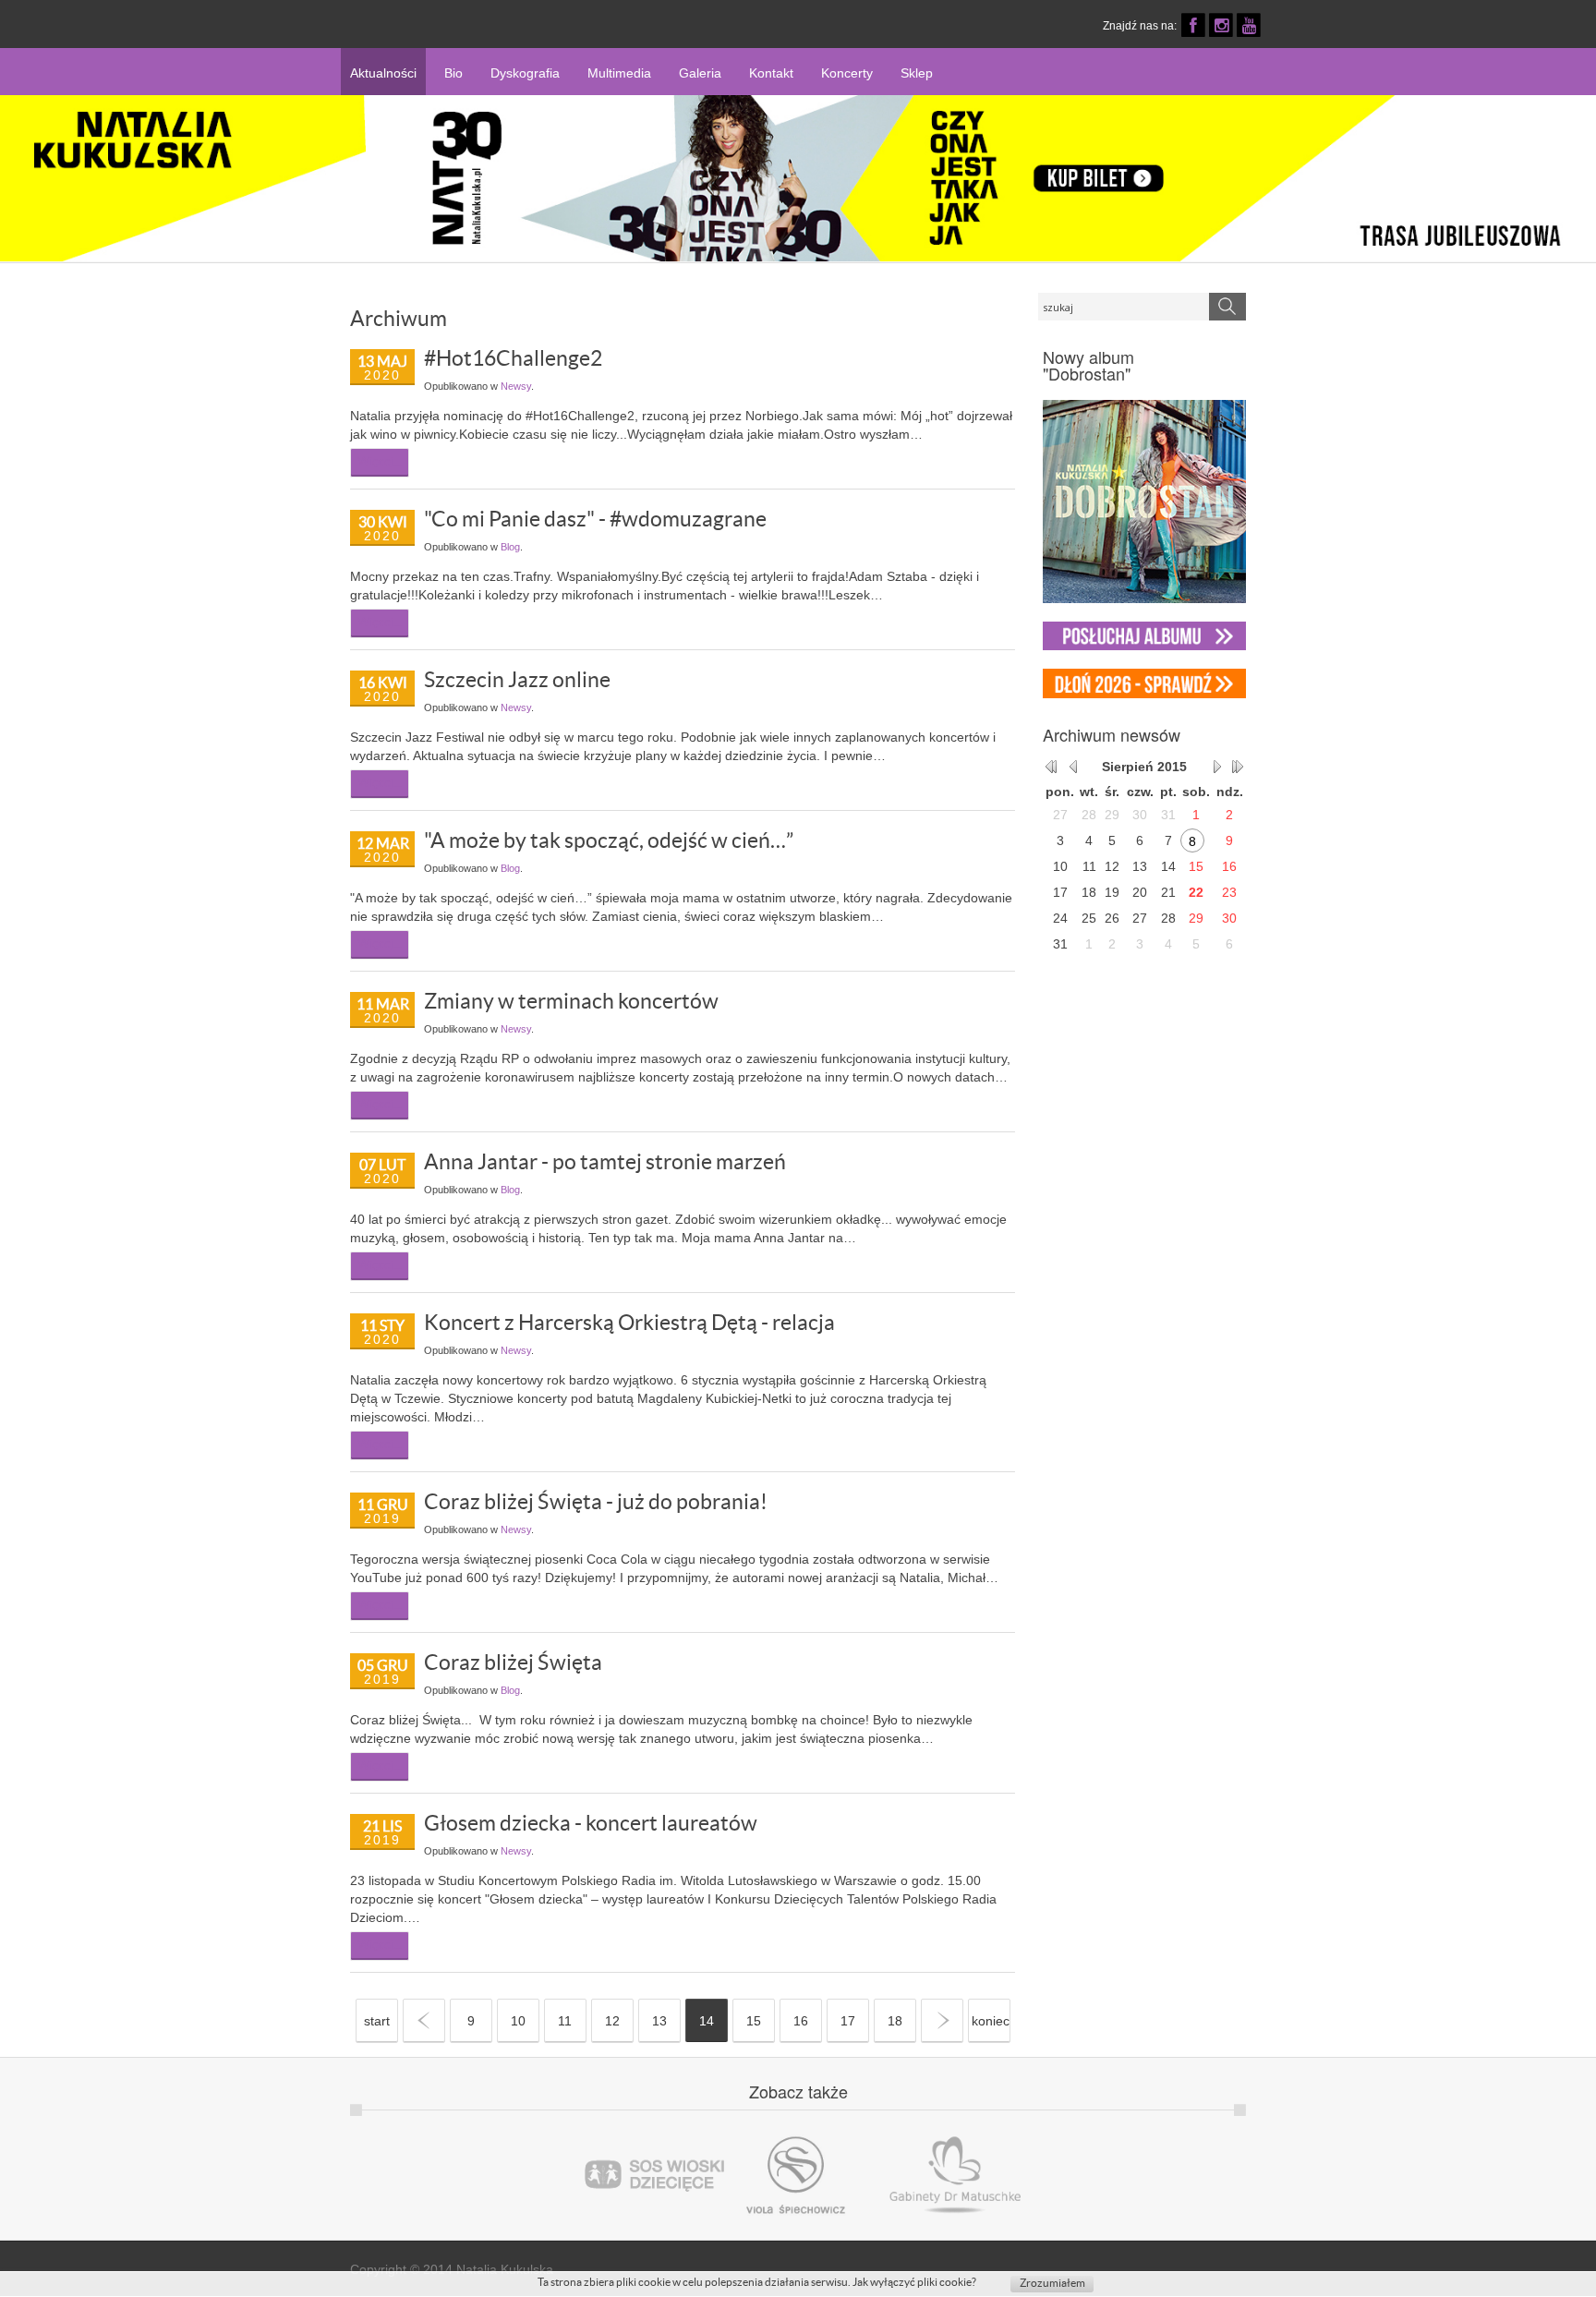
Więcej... (380, 461)
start (377, 2021)
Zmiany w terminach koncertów (571, 1001)
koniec (991, 2021)
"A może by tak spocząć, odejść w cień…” (609, 840)
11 (565, 2021)
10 (518, 2021)
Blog (510, 547)
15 (754, 2021)
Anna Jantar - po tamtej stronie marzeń (605, 1162)
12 (612, 2021)
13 (659, 2021)
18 (895, 2021)
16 (801, 2021)
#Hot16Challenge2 (513, 358)
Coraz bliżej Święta (513, 1662)
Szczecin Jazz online (517, 680)
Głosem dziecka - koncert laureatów (591, 1823)
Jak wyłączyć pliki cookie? (914, 2282)
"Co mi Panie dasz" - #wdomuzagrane (595, 519)
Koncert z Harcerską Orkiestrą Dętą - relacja (629, 1323)
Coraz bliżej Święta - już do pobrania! (596, 1502)
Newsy (516, 386)
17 (848, 2021)
